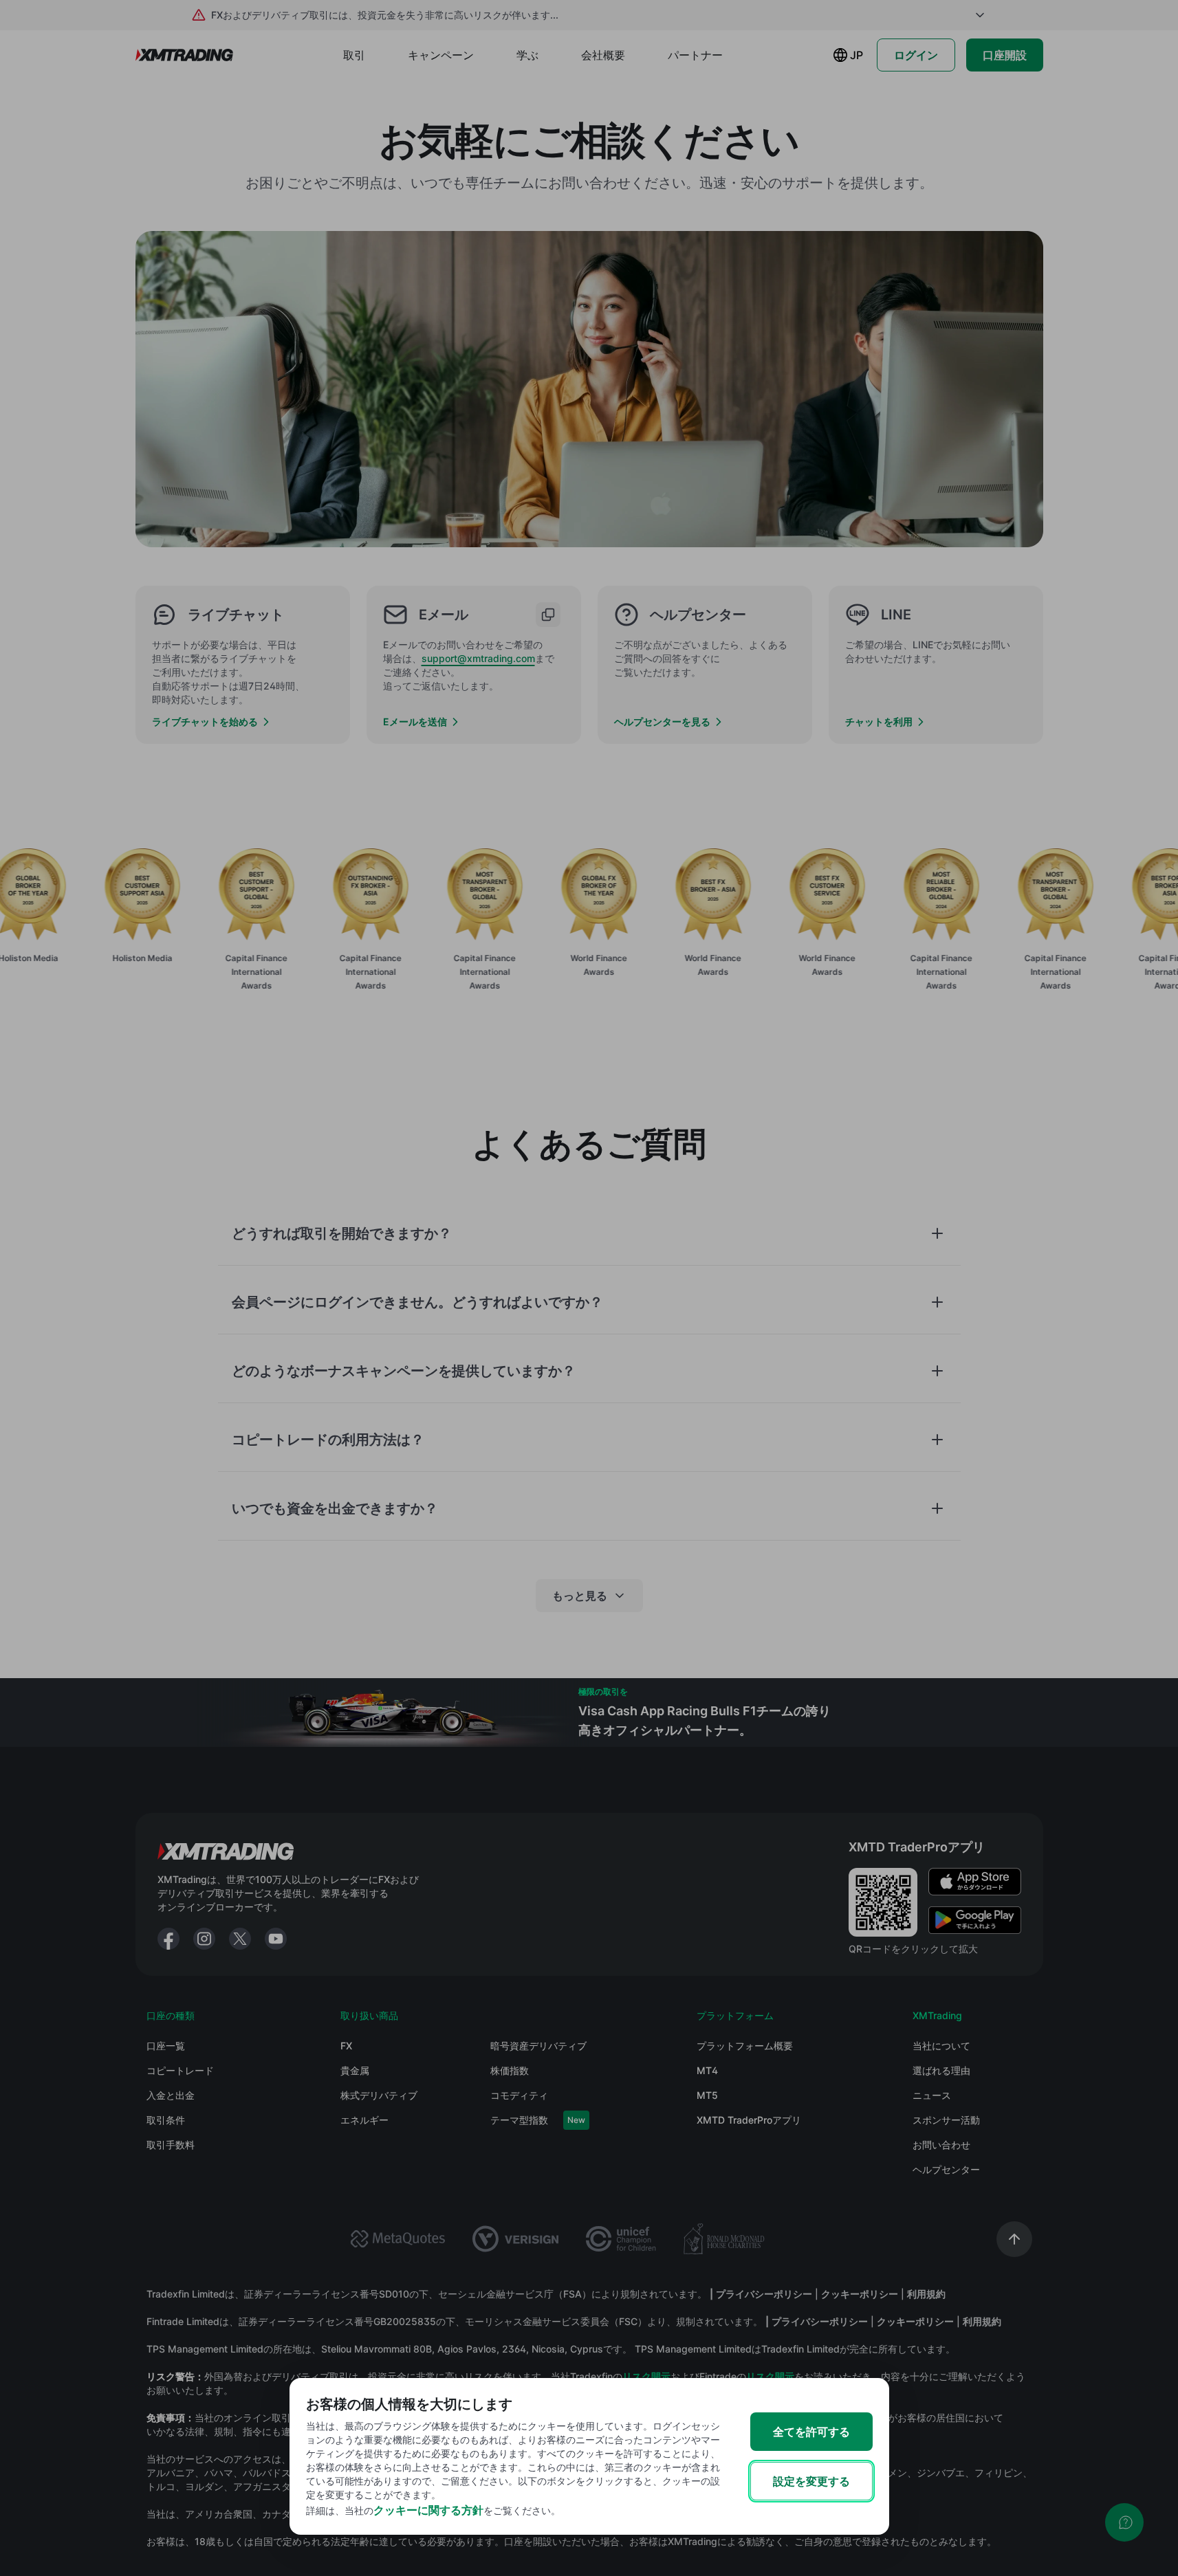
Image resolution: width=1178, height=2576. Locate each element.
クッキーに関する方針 (428, 2510)
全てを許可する (811, 2432)
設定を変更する (811, 2481)
